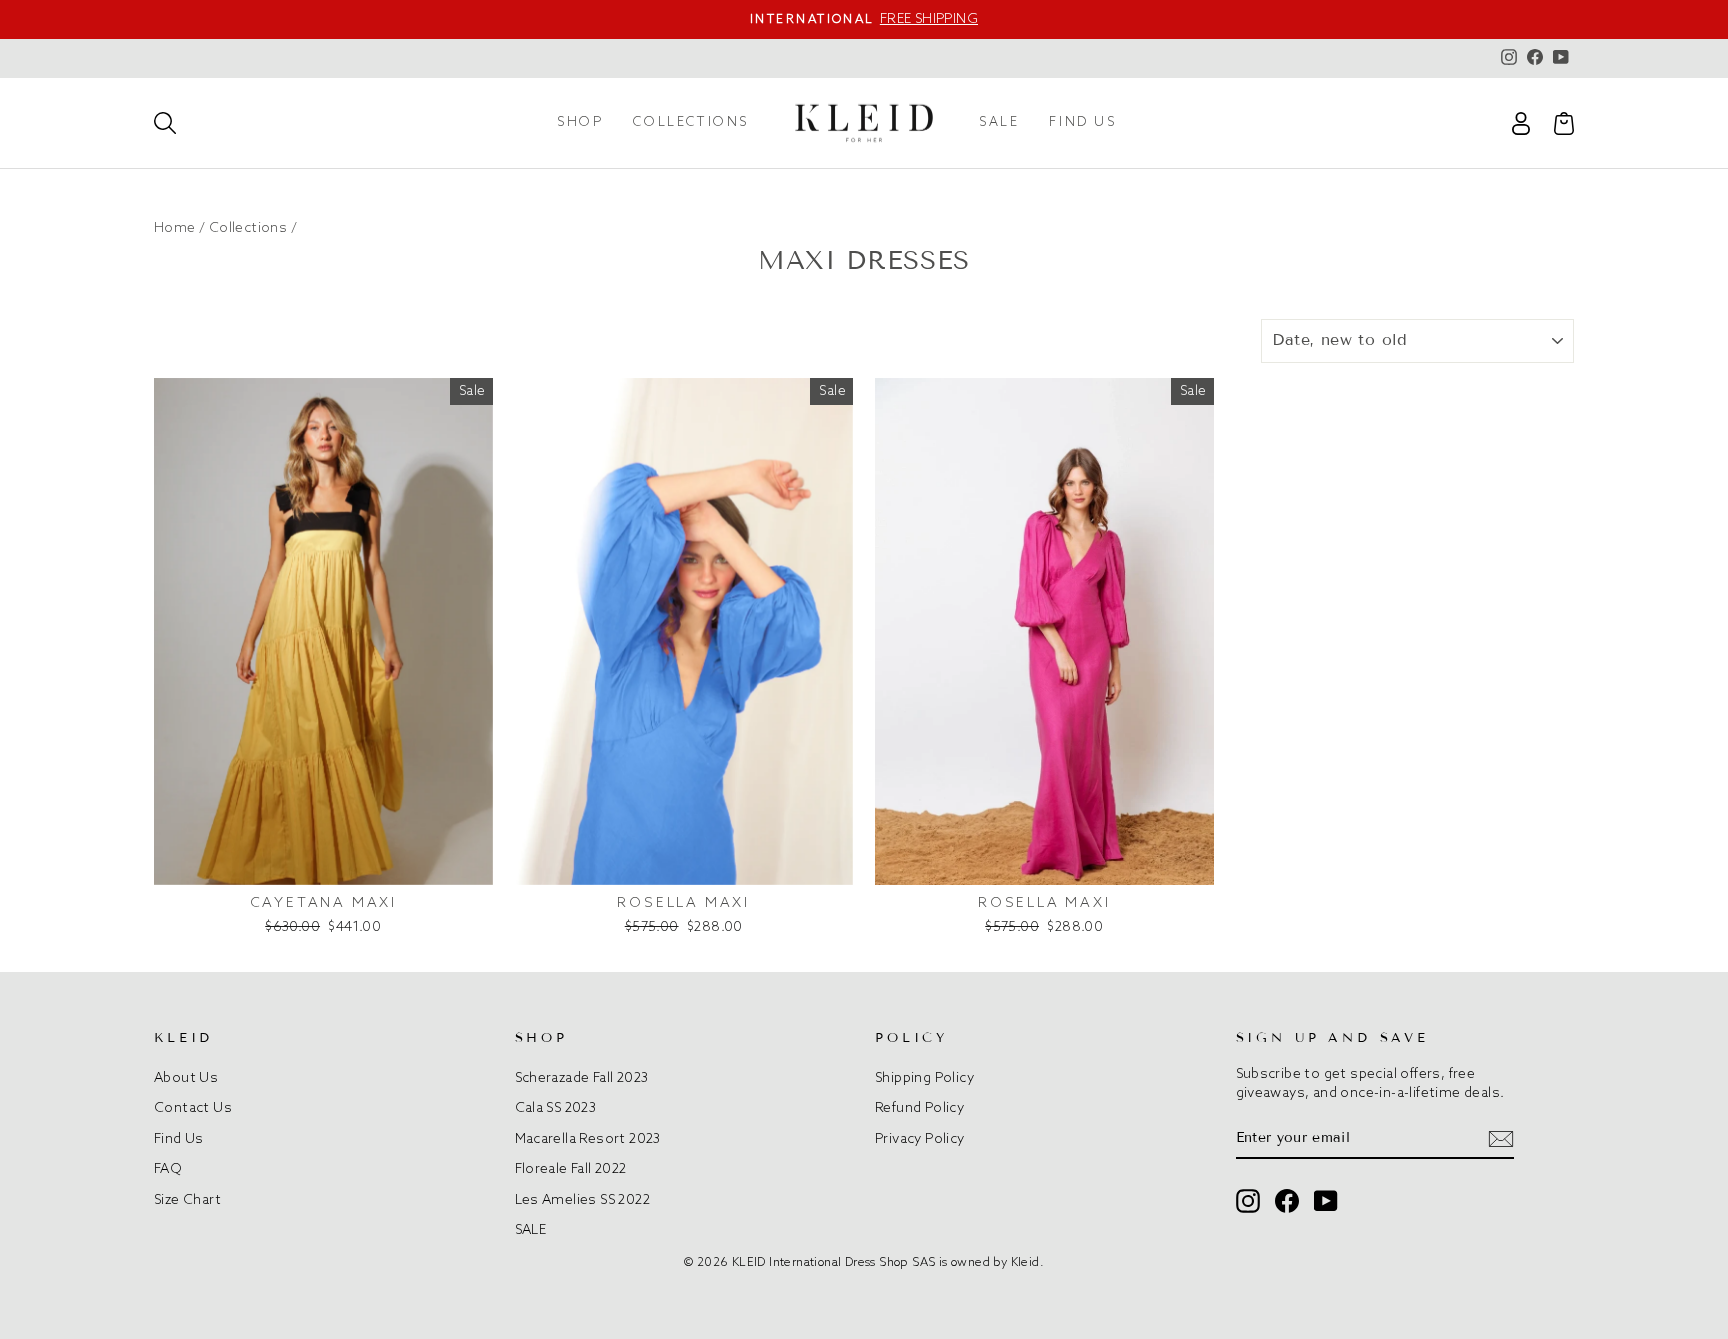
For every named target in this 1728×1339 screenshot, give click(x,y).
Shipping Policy (924, 1078)
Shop (580, 122)
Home (175, 228)
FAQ (168, 1169)
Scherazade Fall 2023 (582, 1078)
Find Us (179, 1139)
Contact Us (193, 1108)
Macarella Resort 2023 (588, 1139)
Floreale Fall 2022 (571, 1169)
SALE (999, 122)
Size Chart (187, 1200)
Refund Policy (919, 1108)
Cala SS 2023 (556, 1108)
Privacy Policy (920, 1139)
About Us (186, 1078)
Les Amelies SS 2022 (583, 1200)
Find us (1082, 122)
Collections (691, 122)
